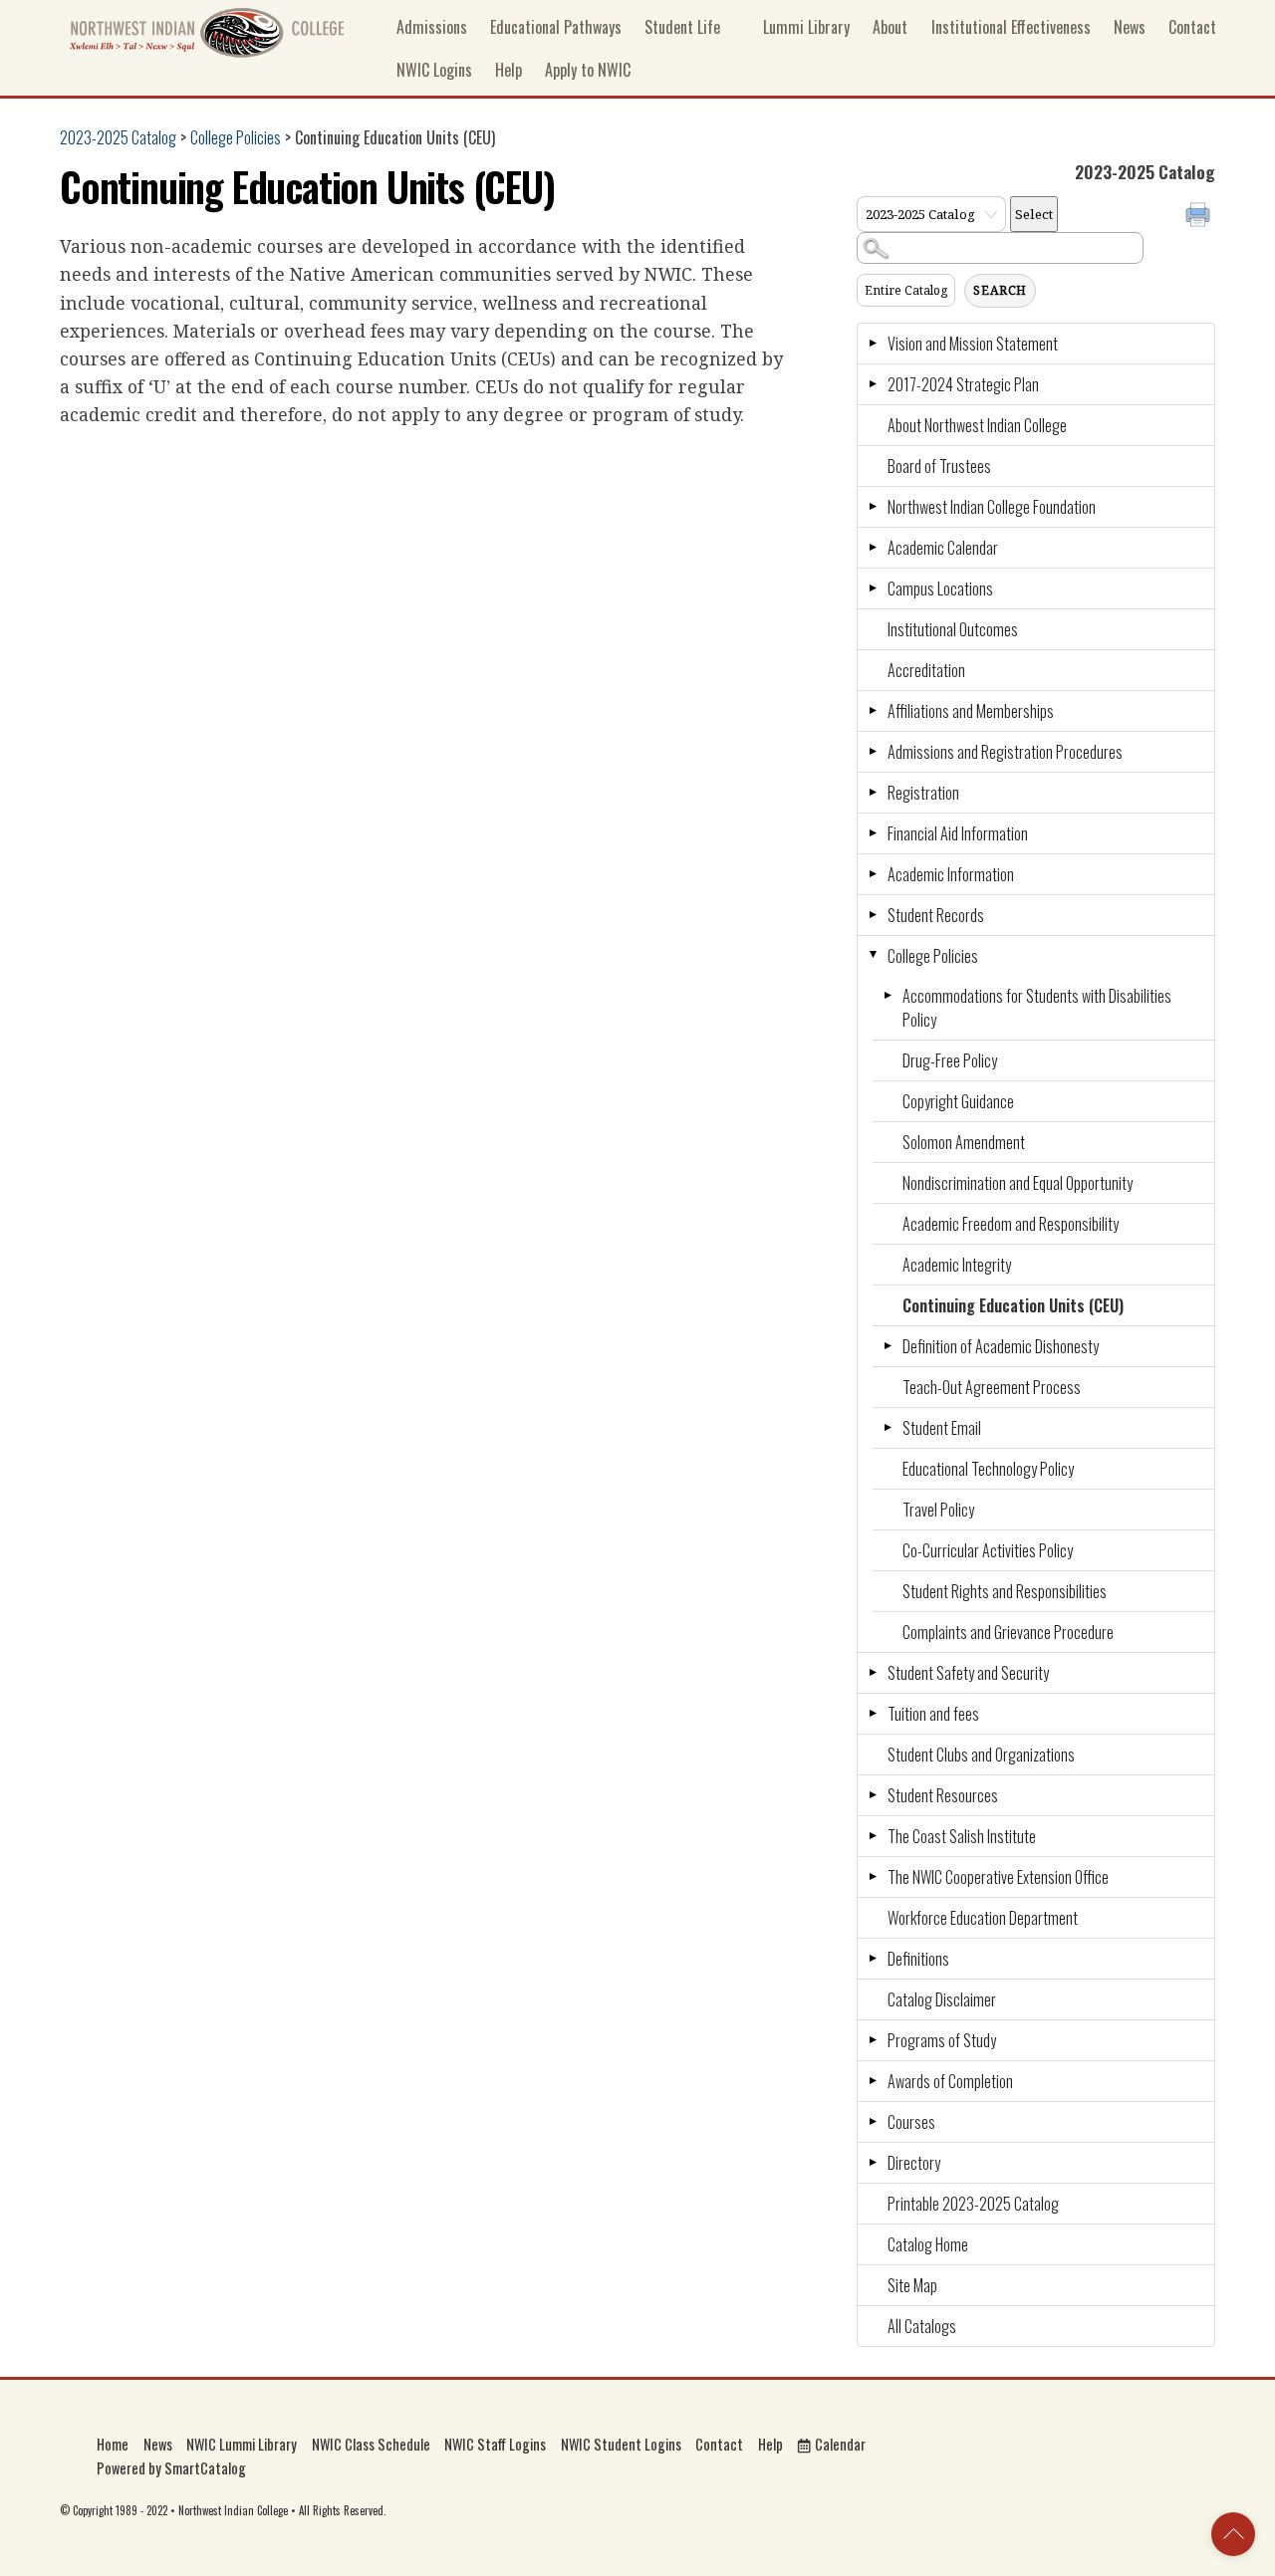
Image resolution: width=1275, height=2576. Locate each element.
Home (113, 2444)
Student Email (942, 1428)
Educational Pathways (556, 27)
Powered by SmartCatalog (171, 2468)
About (890, 27)
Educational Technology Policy (988, 1469)
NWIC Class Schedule (371, 2444)
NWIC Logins (434, 70)
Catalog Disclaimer (942, 1999)
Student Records (936, 915)
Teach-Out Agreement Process (992, 1387)
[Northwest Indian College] (207, 51)
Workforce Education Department (983, 1918)
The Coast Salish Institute (962, 1836)
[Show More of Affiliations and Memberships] (873, 711)
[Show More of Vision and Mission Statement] (873, 344)
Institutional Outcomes (953, 629)
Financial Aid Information (958, 833)
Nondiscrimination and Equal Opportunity (1018, 1183)
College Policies (236, 137)
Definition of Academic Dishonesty (1001, 1346)
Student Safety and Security (968, 1673)
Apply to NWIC (588, 70)
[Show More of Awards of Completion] (873, 2081)
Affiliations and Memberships (971, 711)
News (1130, 27)
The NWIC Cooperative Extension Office (998, 1877)
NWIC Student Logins (621, 2444)
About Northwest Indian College (977, 425)
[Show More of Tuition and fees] (873, 1714)
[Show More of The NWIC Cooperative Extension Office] (873, 1877)
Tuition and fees (933, 1714)
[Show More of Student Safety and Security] (873, 1673)
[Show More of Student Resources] (873, 1795)
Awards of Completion (950, 2081)
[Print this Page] (1200, 217)
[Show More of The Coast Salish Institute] (873, 1836)
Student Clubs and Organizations (981, 1755)
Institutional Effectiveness (1011, 27)
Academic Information (951, 874)
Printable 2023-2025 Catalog (973, 2204)
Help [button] (509, 70)
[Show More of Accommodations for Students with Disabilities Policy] (888, 996)
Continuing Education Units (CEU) (1013, 1305)
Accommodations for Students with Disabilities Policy (1037, 1008)
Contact (1192, 27)
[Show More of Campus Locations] (873, 588)
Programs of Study (942, 2040)
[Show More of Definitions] (873, 1959)
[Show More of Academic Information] (873, 874)
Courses (911, 2122)
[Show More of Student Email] (888, 1428)
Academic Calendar (943, 548)
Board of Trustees (939, 466)
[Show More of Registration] (873, 793)
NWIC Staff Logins (495, 2444)
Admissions (432, 27)
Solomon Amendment (964, 1142)
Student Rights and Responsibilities (1005, 1591)
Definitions (918, 1959)
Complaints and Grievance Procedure (1008, 1632)
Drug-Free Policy (950, 1060)
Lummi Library (804, 27)
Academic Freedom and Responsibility (1011, 1224)
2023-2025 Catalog (118, 137)
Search (1000, 290)
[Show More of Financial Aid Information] (873, 833)
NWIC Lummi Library (242, 2444)
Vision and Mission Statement (973, 344)
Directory (914, 2163)
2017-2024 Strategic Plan (963, 384)
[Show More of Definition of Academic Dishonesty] (888, 1346)
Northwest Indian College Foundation (992, 507)
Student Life (682, 27)
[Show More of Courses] (873, 2122)
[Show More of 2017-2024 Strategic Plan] (873, 384)
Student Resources (943, 1795)
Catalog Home (928, 2244)
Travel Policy (938, 1510)
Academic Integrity (957, 1265)
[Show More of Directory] (873, 2163)
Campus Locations (940, 588)
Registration (923, 793)
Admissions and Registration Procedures (1005, 752)
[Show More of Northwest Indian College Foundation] (873, 507)
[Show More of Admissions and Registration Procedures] (873, 752)
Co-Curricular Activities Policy (988, 1550)
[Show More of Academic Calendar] (873, 548)
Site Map (912, 2285)
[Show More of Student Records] (873, 915)
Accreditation (926, 670)
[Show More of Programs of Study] (873, 2040)
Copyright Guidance (958, 1101)
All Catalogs (922, 2326)
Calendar (838, 2444)
